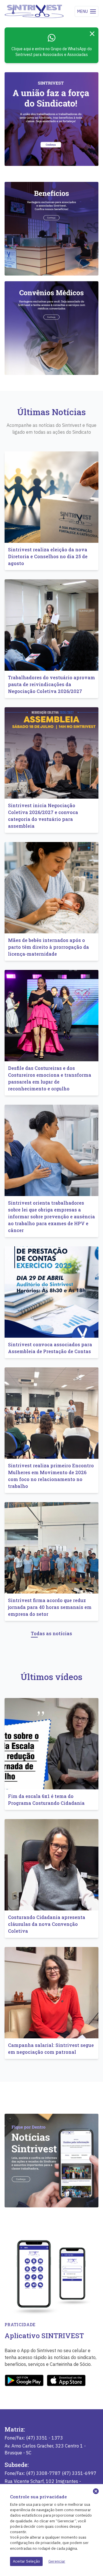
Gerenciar (57, 2561)
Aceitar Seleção (26, 2561)
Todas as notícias (51, 1633)
